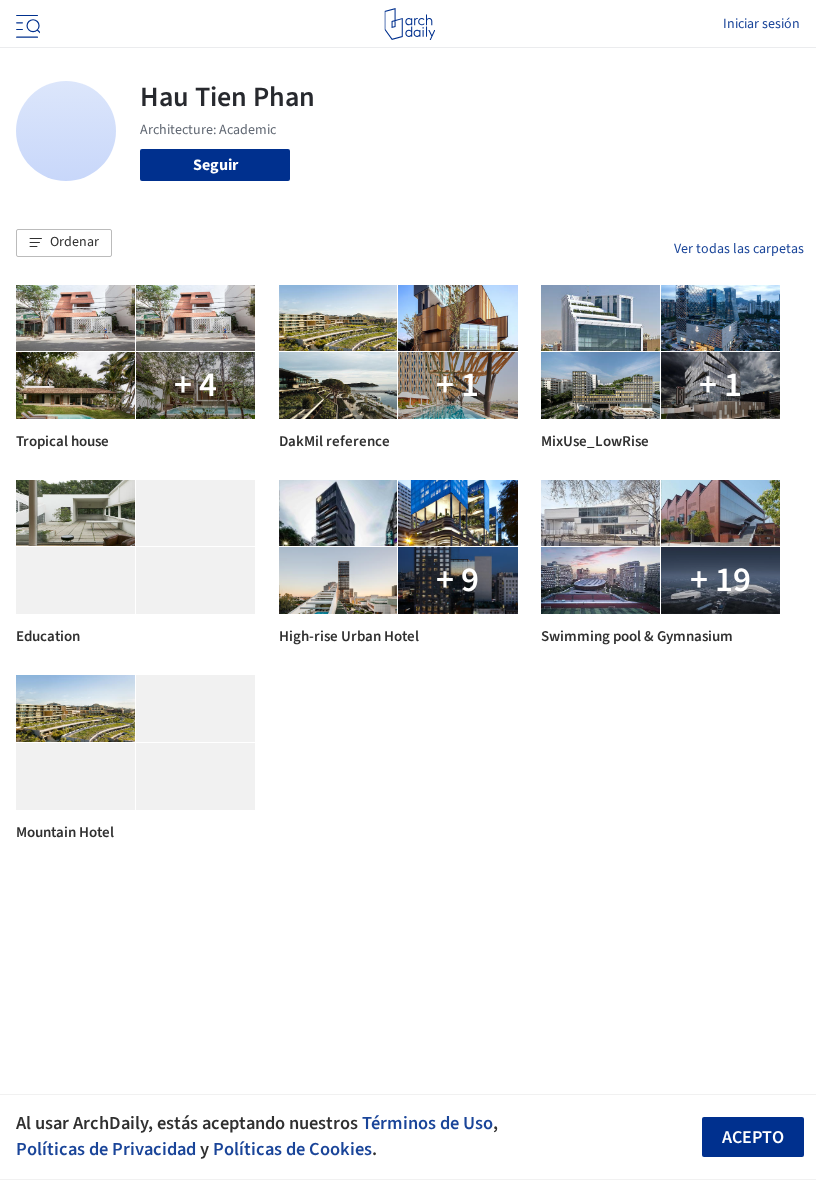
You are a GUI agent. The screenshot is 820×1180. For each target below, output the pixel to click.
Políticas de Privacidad (106, 1149)
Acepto (753, 1137)
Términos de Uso (427, 1123)
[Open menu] (26, 24)
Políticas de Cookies (292, 1149)
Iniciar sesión (761, 24)
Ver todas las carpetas (739, 249)
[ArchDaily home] (409, 24)
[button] (64, 243)
